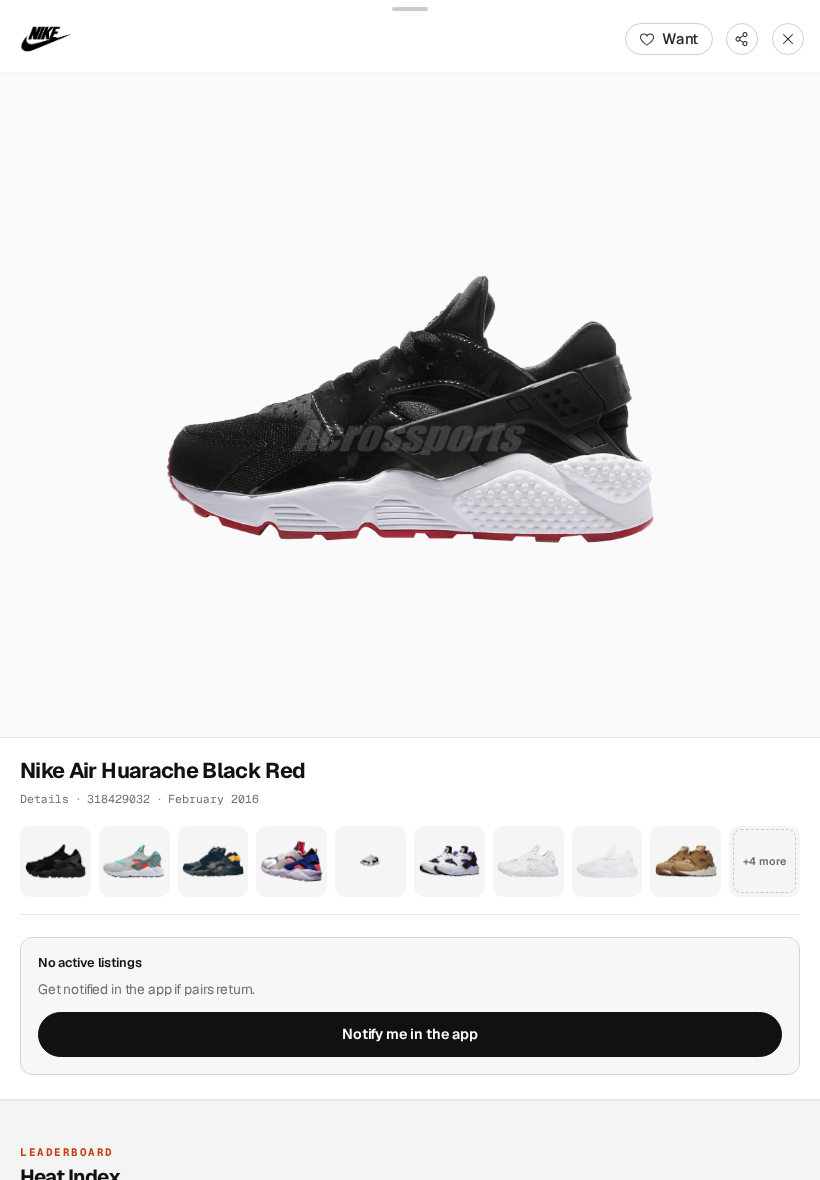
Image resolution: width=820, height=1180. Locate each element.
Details (44, 798)
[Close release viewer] (788, 39)
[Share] (742, 39)
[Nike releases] (46, 39)
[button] (410, 405)
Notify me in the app (410, 1034)
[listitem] (55, 861)
